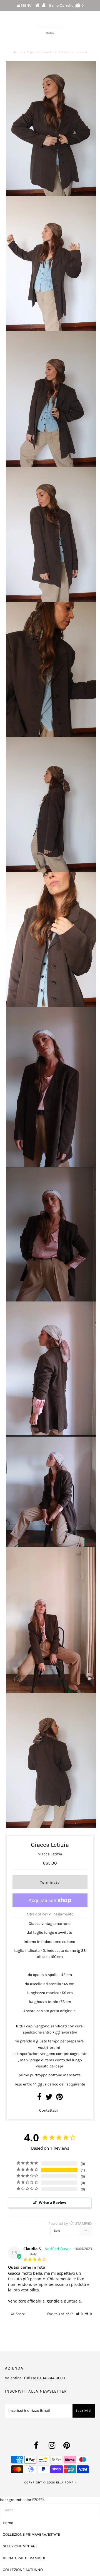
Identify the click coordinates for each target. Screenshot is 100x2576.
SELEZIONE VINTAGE (20, 2546)
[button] (80, 2314)
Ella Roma (65, 2482)
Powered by (70, 2223)
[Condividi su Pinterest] (59, 2098)
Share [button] (20, 2314)
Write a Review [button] (52, 2202)
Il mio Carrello (66, 5)
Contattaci (48, 2110)
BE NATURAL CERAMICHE (24, 2558)
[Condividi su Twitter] (49, 2098)
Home (18, 52)
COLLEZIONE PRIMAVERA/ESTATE (31, 2534)
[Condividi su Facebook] (39, 2098)
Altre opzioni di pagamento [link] (50, 1914)
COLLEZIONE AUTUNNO (23, 2570)
